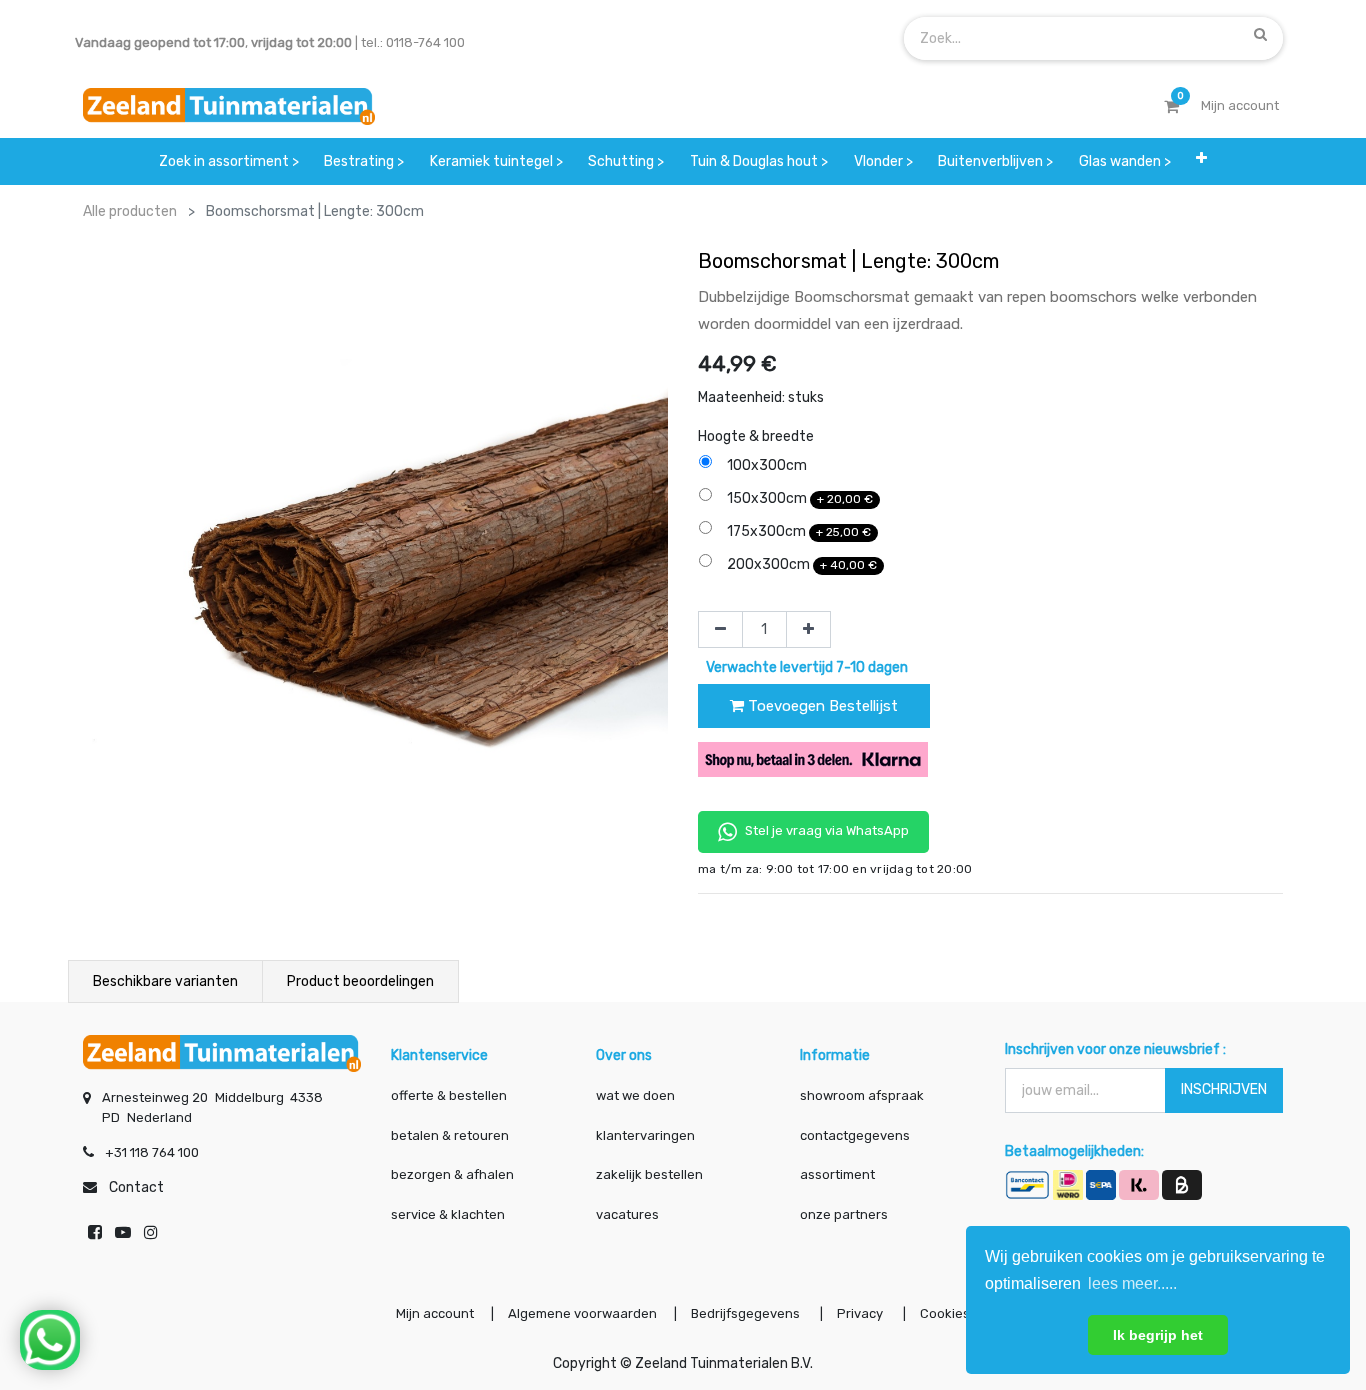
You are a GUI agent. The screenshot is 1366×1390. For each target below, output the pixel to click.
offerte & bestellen (450, 1095)
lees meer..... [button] (1132, 1283)
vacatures (627, 1214)
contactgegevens (855, 1135)
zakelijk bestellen (649, 1174)
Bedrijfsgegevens (747, 1313)
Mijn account (435, 1313)
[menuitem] (229, 161)
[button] (1202, 161)
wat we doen (635, 1095)
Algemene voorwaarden (582, 1313)
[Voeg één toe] (808, 630)
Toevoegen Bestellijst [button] (821, 706)
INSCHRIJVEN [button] (1224, 1089)
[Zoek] (1260, 34)
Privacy (861, 1313)
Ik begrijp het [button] (1158, 1335)
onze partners (844, 1214)
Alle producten (130, 211)
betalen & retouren (450, 1135)
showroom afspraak (862, 1095)
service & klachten (448, 1214)
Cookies (945, 1313)
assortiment (837, 1174)
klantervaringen (645, 1135)
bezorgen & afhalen (452, 1174)
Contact (136, 1187)
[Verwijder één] (720, 630)
